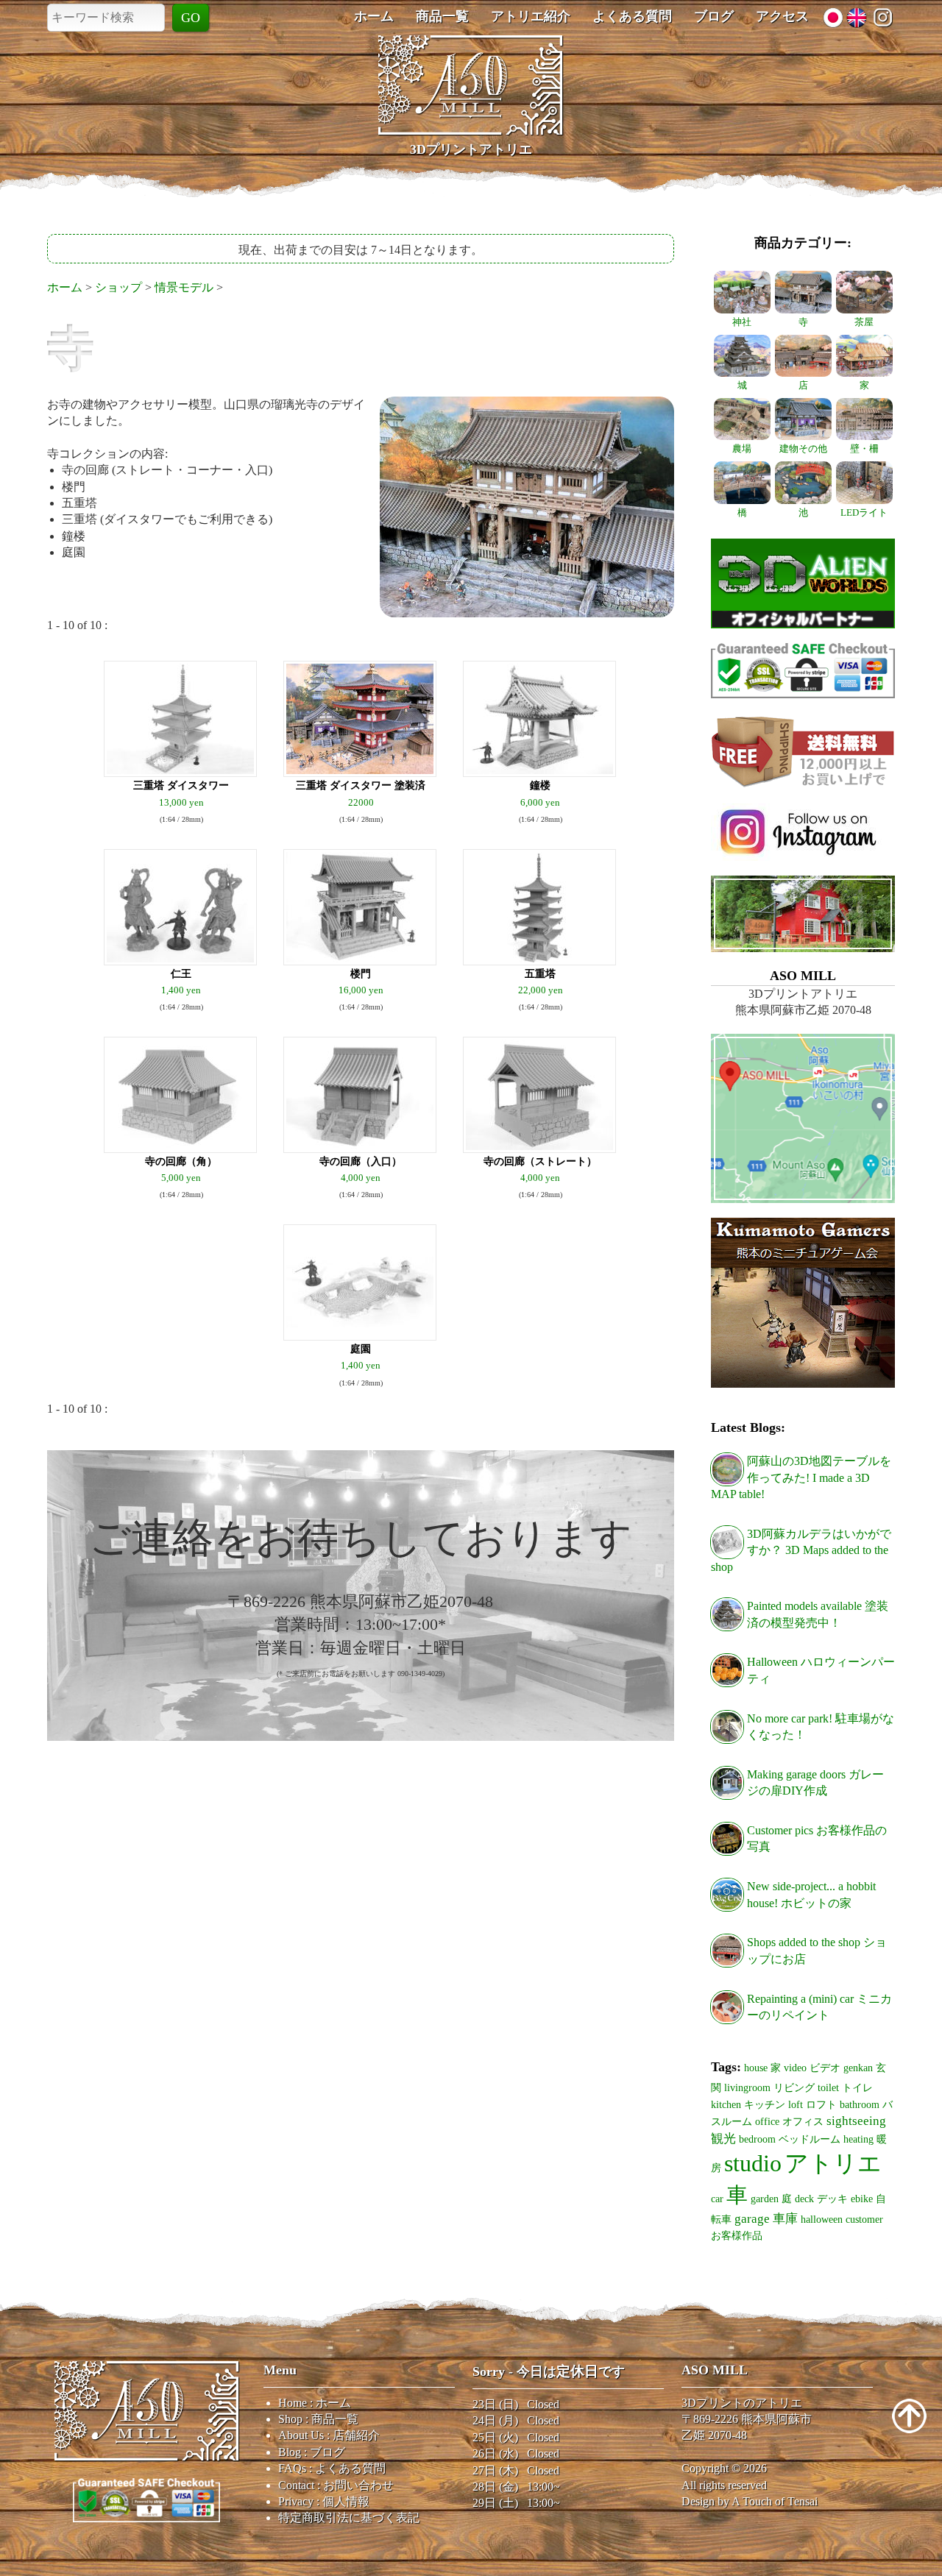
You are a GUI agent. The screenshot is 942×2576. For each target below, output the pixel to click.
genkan (858, 2068)
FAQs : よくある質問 (332, 2468)
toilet (828, 2087)
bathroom (860, 2104)
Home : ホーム (315, 2403)
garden (765, 2199)
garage (752, 2219)
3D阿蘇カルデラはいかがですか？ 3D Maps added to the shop (801, 1550)
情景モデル (184, 287)
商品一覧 (442, 16)
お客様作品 (737, 2235)
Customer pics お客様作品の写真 (817, 1838)
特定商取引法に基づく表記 (349, 2518)
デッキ (832, 2199)
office (767, 2121)
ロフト (821, 2104)
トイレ (857, 2087)
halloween (822, 2219)
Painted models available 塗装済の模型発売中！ (818, 1614)
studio (753, 2163)
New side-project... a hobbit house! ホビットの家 (811, 1894)
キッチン (765, 2104)
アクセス (782, 16)
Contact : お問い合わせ (336, 2485)
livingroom (747, 2087)
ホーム (374, 16)
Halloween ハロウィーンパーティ (821, 1670)
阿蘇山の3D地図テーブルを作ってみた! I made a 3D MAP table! (801, 1477)
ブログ (714, 16)
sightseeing (856, 2121)
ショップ (118, 287)
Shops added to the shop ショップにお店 (817, 1950)
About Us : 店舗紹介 (329, 2435)
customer (864, 2219)
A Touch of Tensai (775, 2501)
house (756, 2068)
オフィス (803, 2121)
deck (804, 2199)
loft (796, 2104)
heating (858, 2139)
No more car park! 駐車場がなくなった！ (821, 1727)
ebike (862, 2199)
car (717, 2199)
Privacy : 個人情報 (324, 2501)
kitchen (726, 2104)
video (795, 2068)
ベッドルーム (810, 2139)
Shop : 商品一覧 (318, 2419)
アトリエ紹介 (531, 16)
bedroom (757, 2139)
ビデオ (825, 2068)
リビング (794, 2087)
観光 (723, 2139)
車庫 (785, 2219)
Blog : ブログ (312, 2452)
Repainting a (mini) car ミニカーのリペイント (819, 2007)
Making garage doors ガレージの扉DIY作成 (815, 1782)
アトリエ (833, 2163)
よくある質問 (632, 16)
